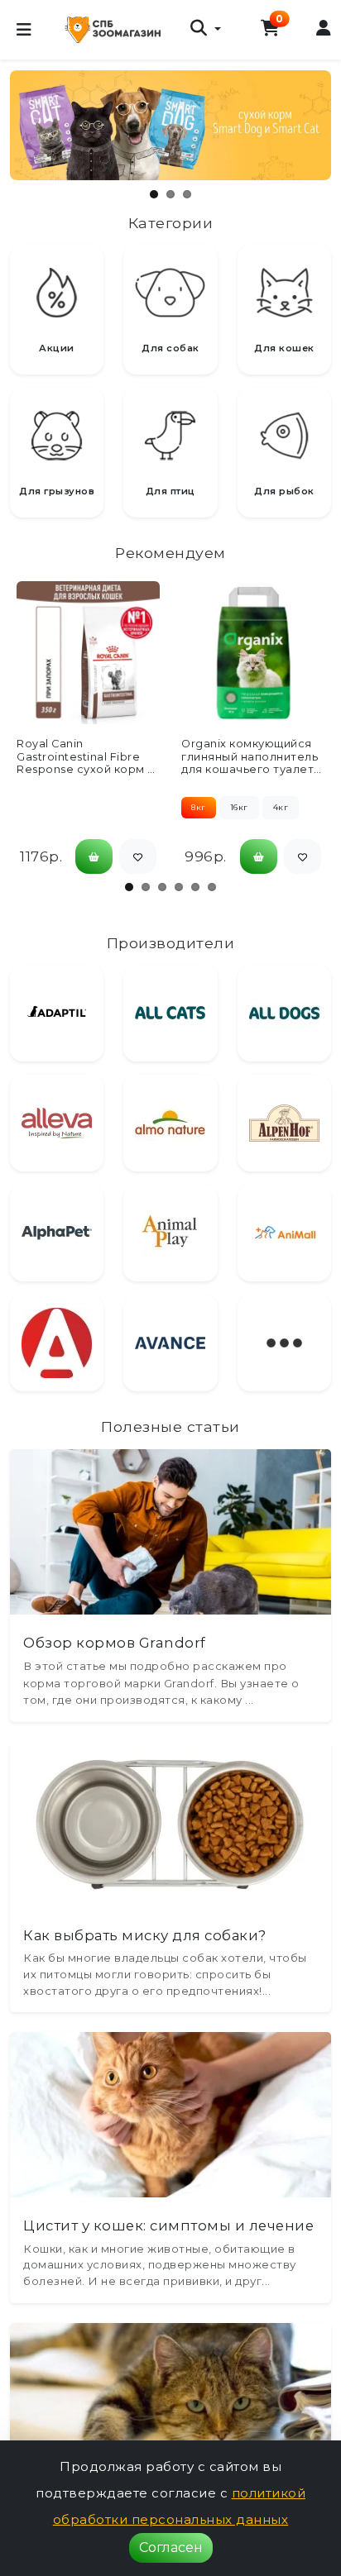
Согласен (171, 2547)
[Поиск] (205, 30)
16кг (239, 807)
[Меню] (24, 30)
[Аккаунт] (324, 29)
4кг (281, 807)
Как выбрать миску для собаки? (145, 1935)
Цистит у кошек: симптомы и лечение (168, 2225)
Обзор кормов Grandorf (115, 1643)
